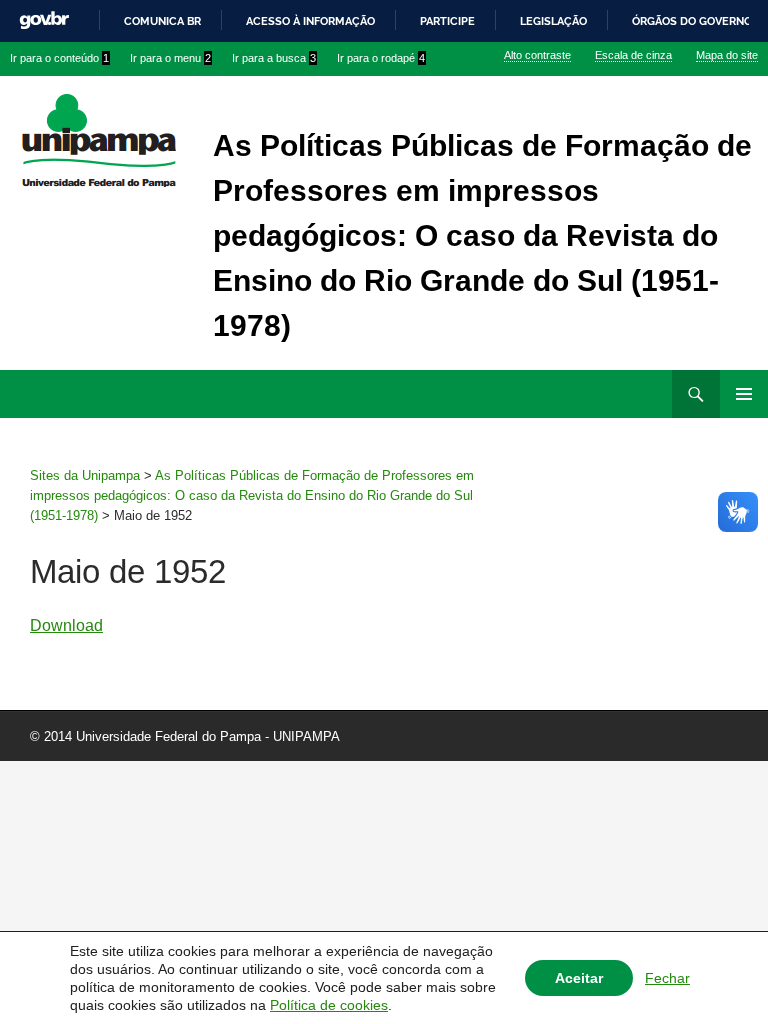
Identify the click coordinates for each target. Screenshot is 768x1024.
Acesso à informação (310, 21)
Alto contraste (537, 55)
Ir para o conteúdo (59, 58)
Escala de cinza (633, 55)
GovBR (44, 20)
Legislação (553, 21)
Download (66, 625)
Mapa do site (727, 55)
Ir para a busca (274, 58)
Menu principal (744, 394)
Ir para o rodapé (381, 58)
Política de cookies (329, 1005)
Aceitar (579, 978)
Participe (447, 21)
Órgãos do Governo (692, 21)
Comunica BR (162, 21)
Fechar (667, 978)
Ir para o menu (170, 58)
